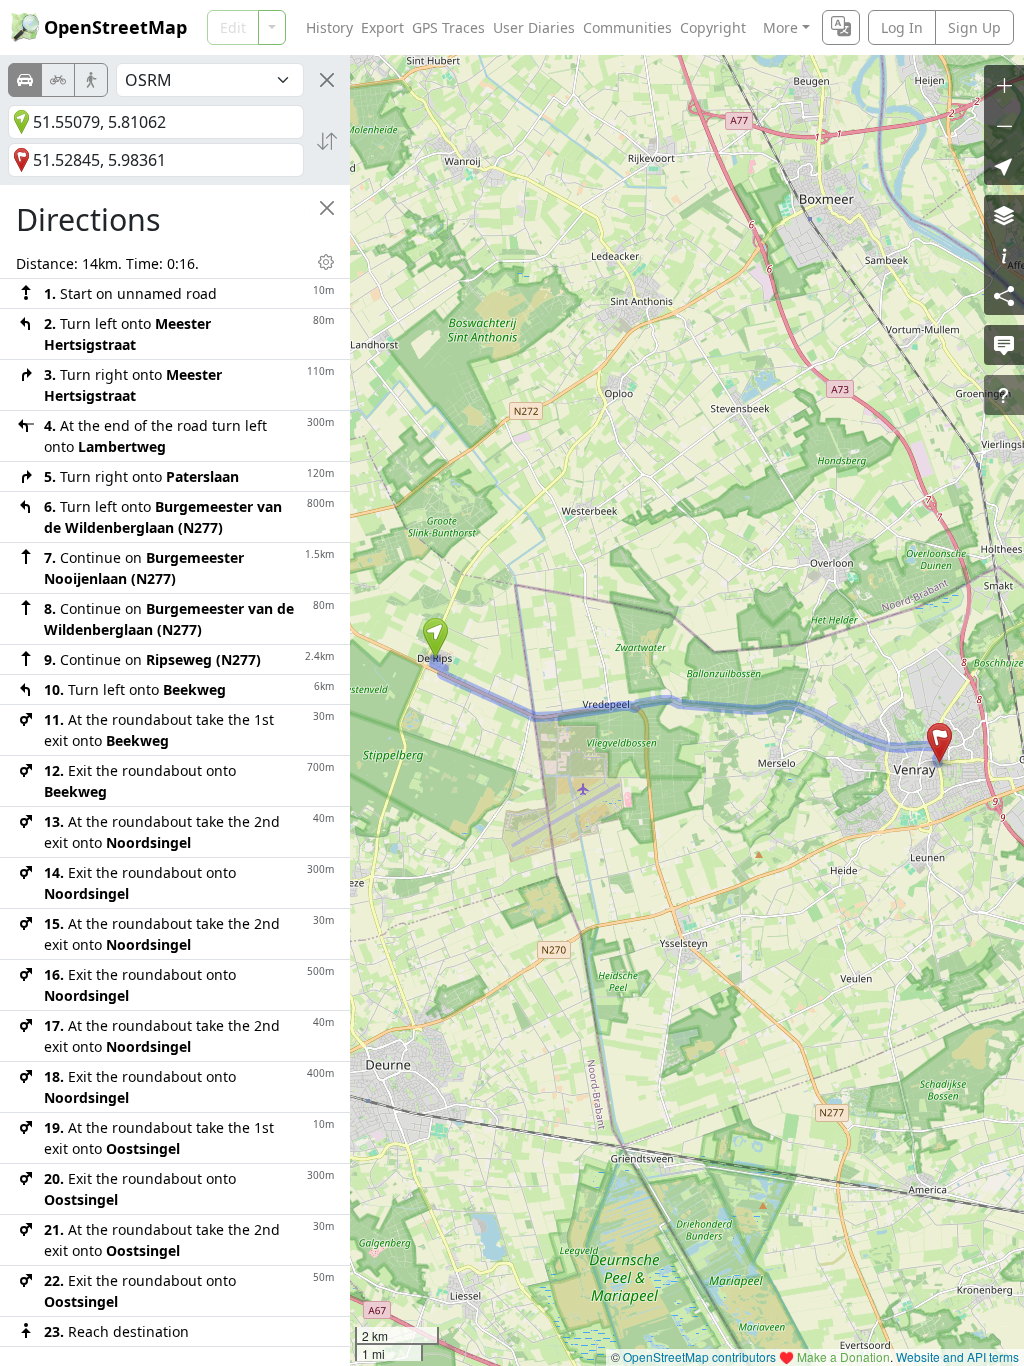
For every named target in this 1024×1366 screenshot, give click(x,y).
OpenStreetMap (115, 27)
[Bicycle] (58, 80)
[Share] (1004, 295)
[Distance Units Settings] (326, 262)
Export (382, 27)
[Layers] (1004, 215)
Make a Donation (843, 1356)
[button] (435, 638)
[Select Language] (841, 27)
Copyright (713, 27)
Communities (627, 27)
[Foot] (91, 80)
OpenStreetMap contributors (699, 1356)
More (780, 27)
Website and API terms (957, 1356)
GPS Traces (448, 27)
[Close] (327, 80)
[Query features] (1004, 395)
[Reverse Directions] (327, 141)
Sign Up (974, 27)
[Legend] (1004, 255)
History (329, 27)
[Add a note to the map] (1004, 345)
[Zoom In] (1004, 85)
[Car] (25, 80)
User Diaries (534, 27)
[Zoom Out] (1004, 125)
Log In (902, 27)
